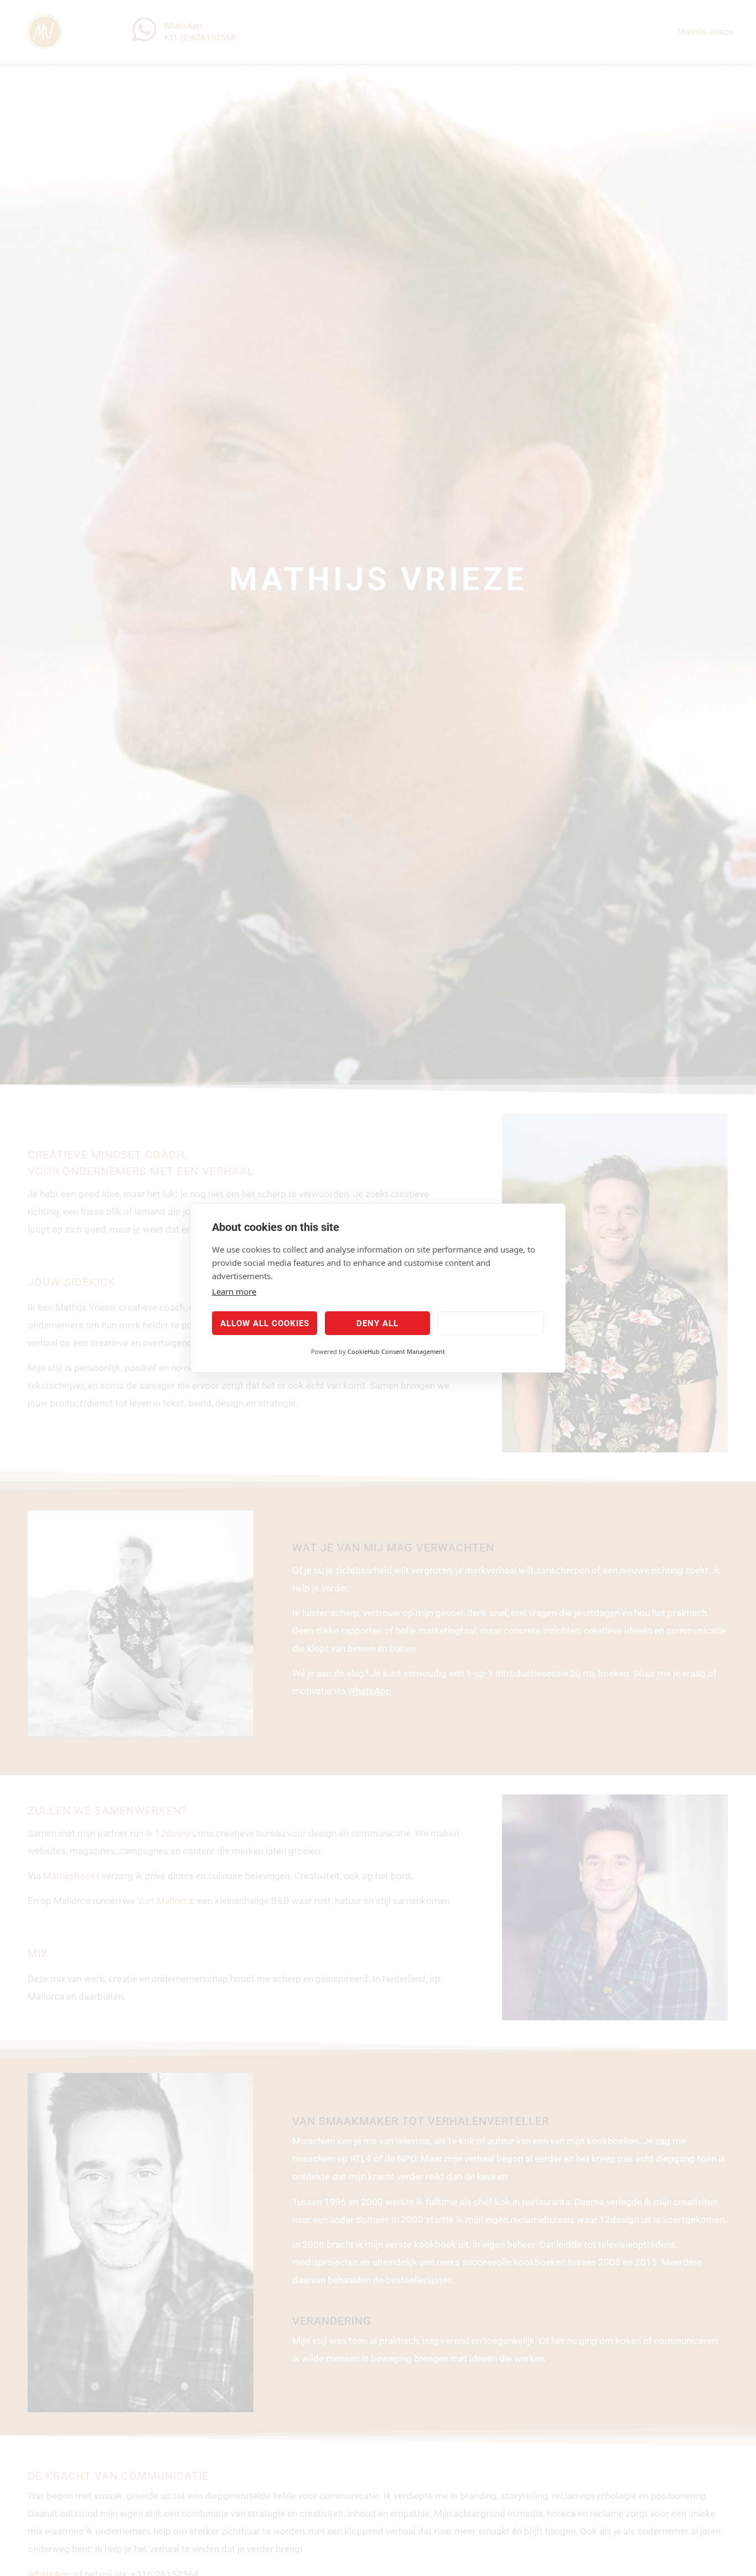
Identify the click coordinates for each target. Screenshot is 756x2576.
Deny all (377, 1323)
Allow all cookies (265, 1323)
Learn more (234, 1291)
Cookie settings (491, 1323)
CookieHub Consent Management (396, 1351)
